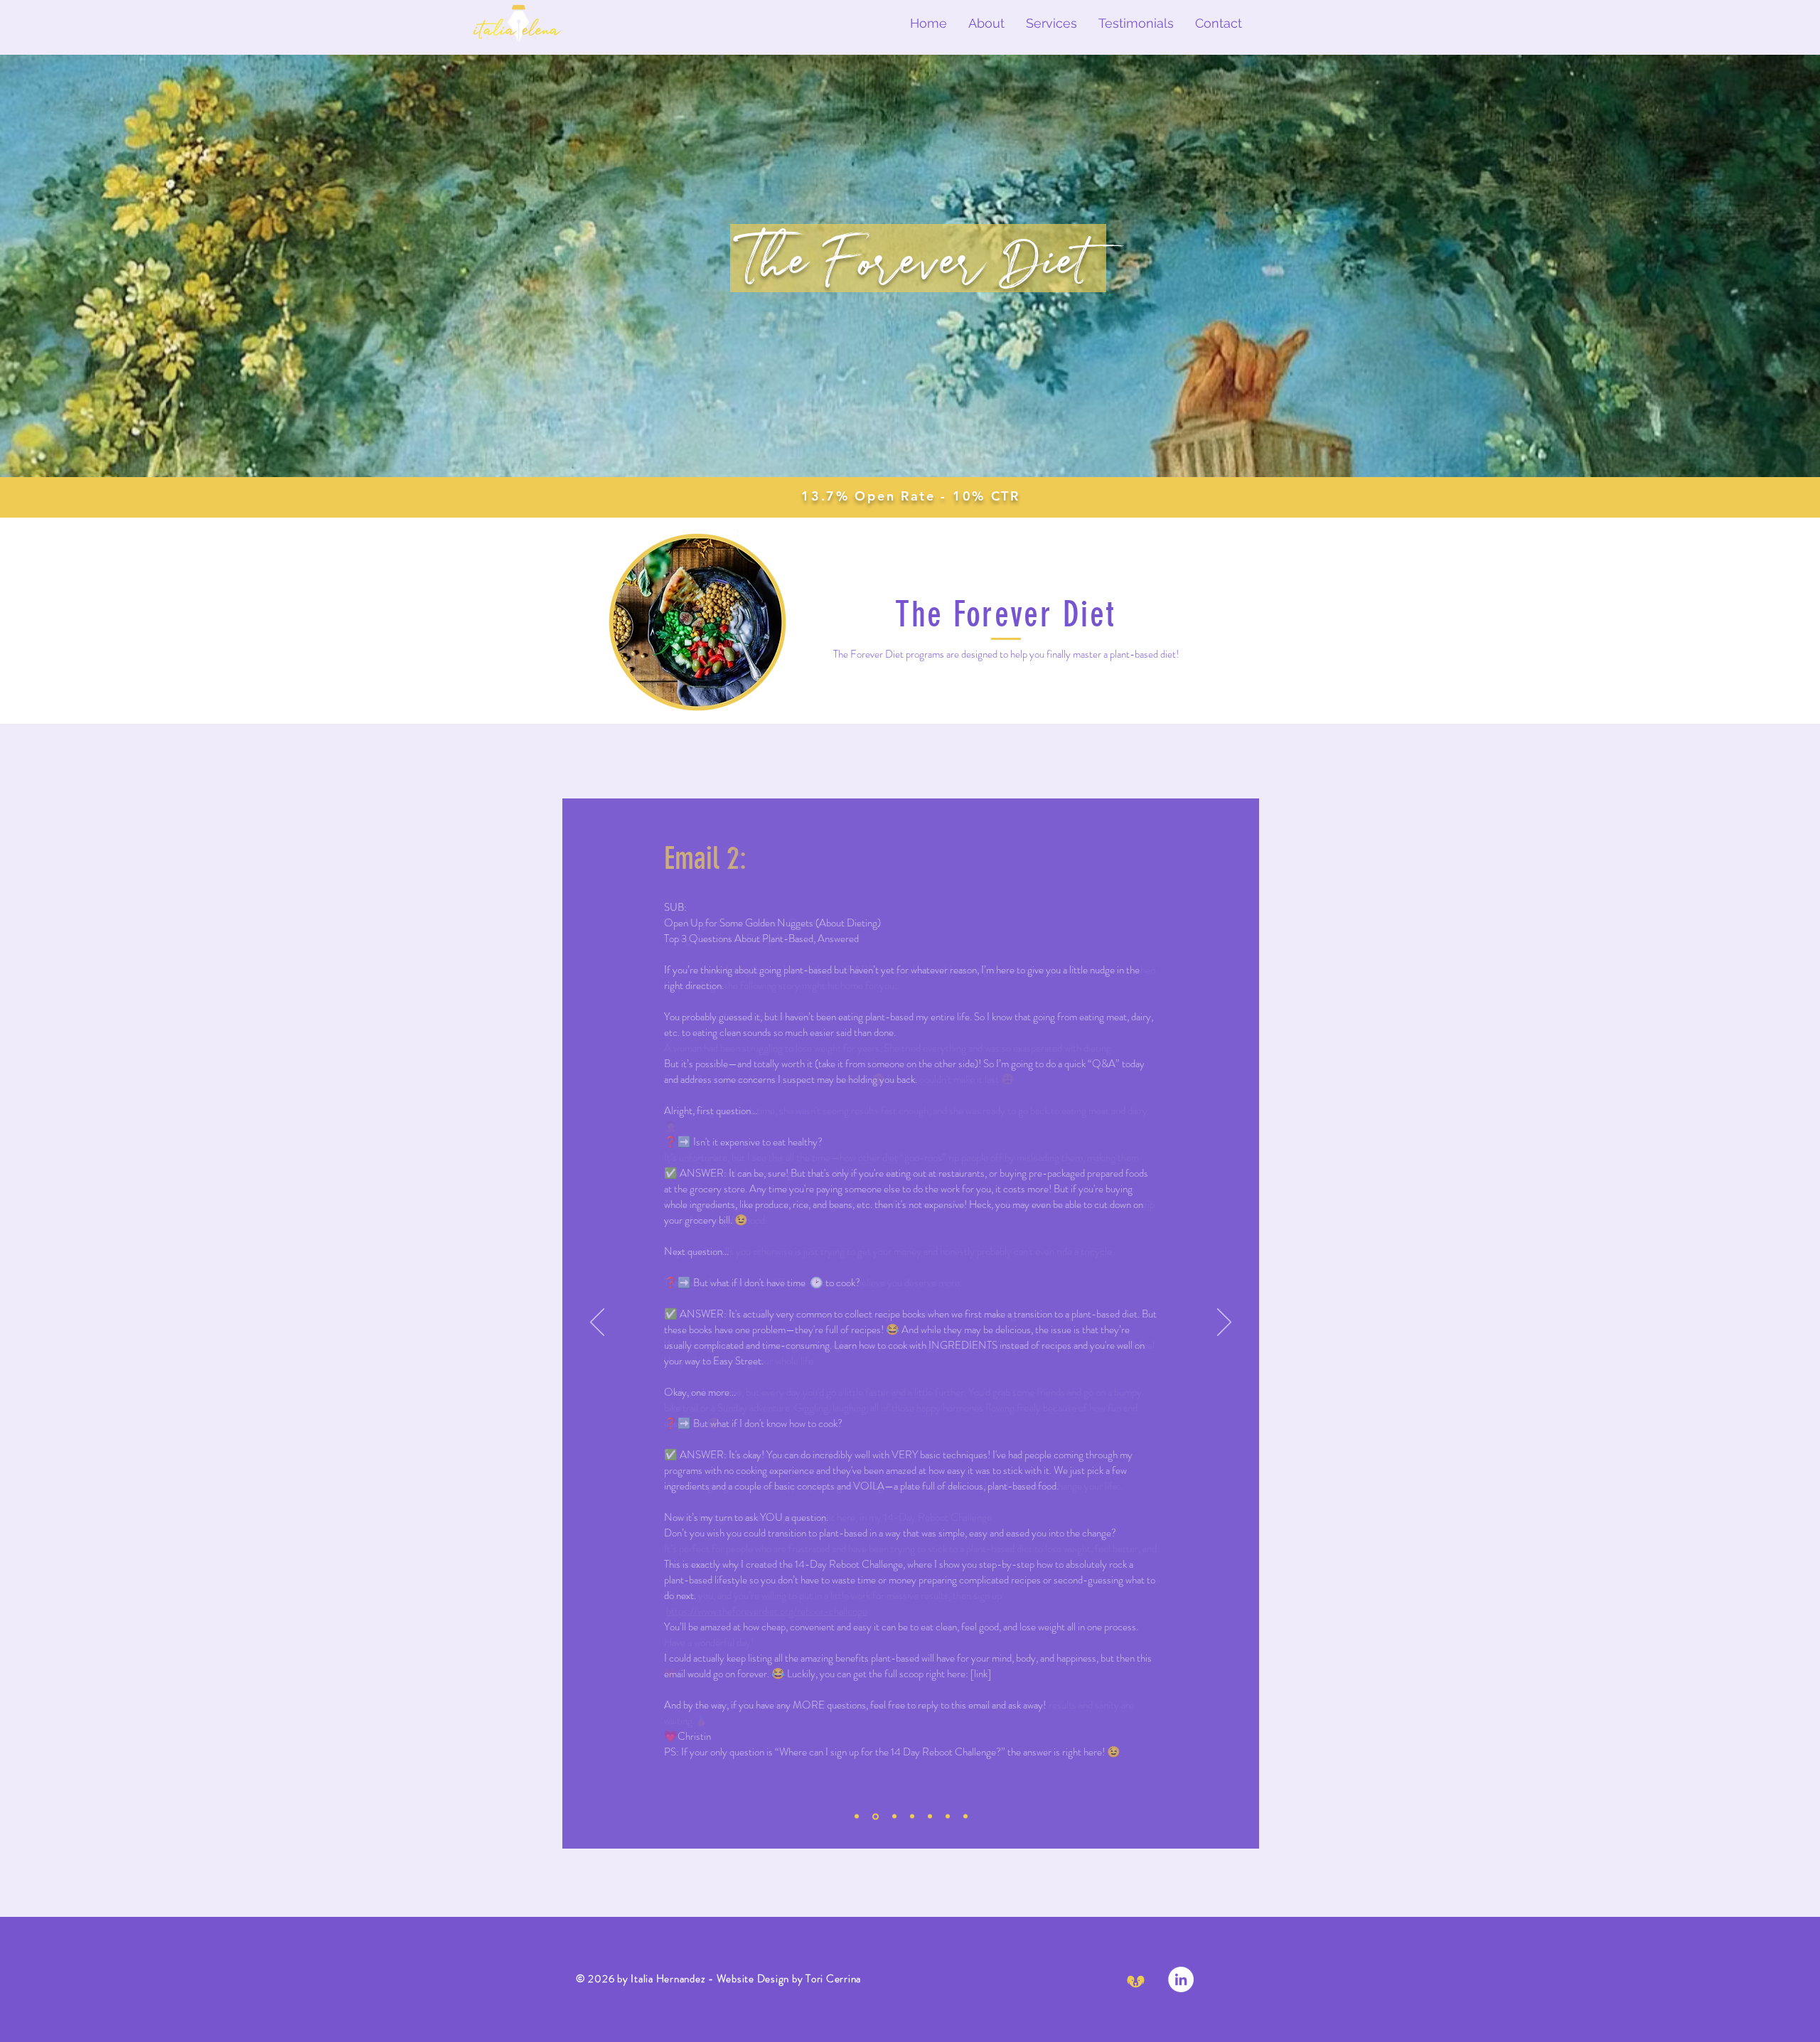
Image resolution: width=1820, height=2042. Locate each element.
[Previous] (597, 1323)
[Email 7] (965, 1817)
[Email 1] (857, 1817)
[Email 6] (948, 1817)
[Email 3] (894, 1817)
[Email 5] (930, 1817)
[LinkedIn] (1181, 1979)
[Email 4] (912, 1817)
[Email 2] (876, 1816)
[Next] (1224, 1323)
